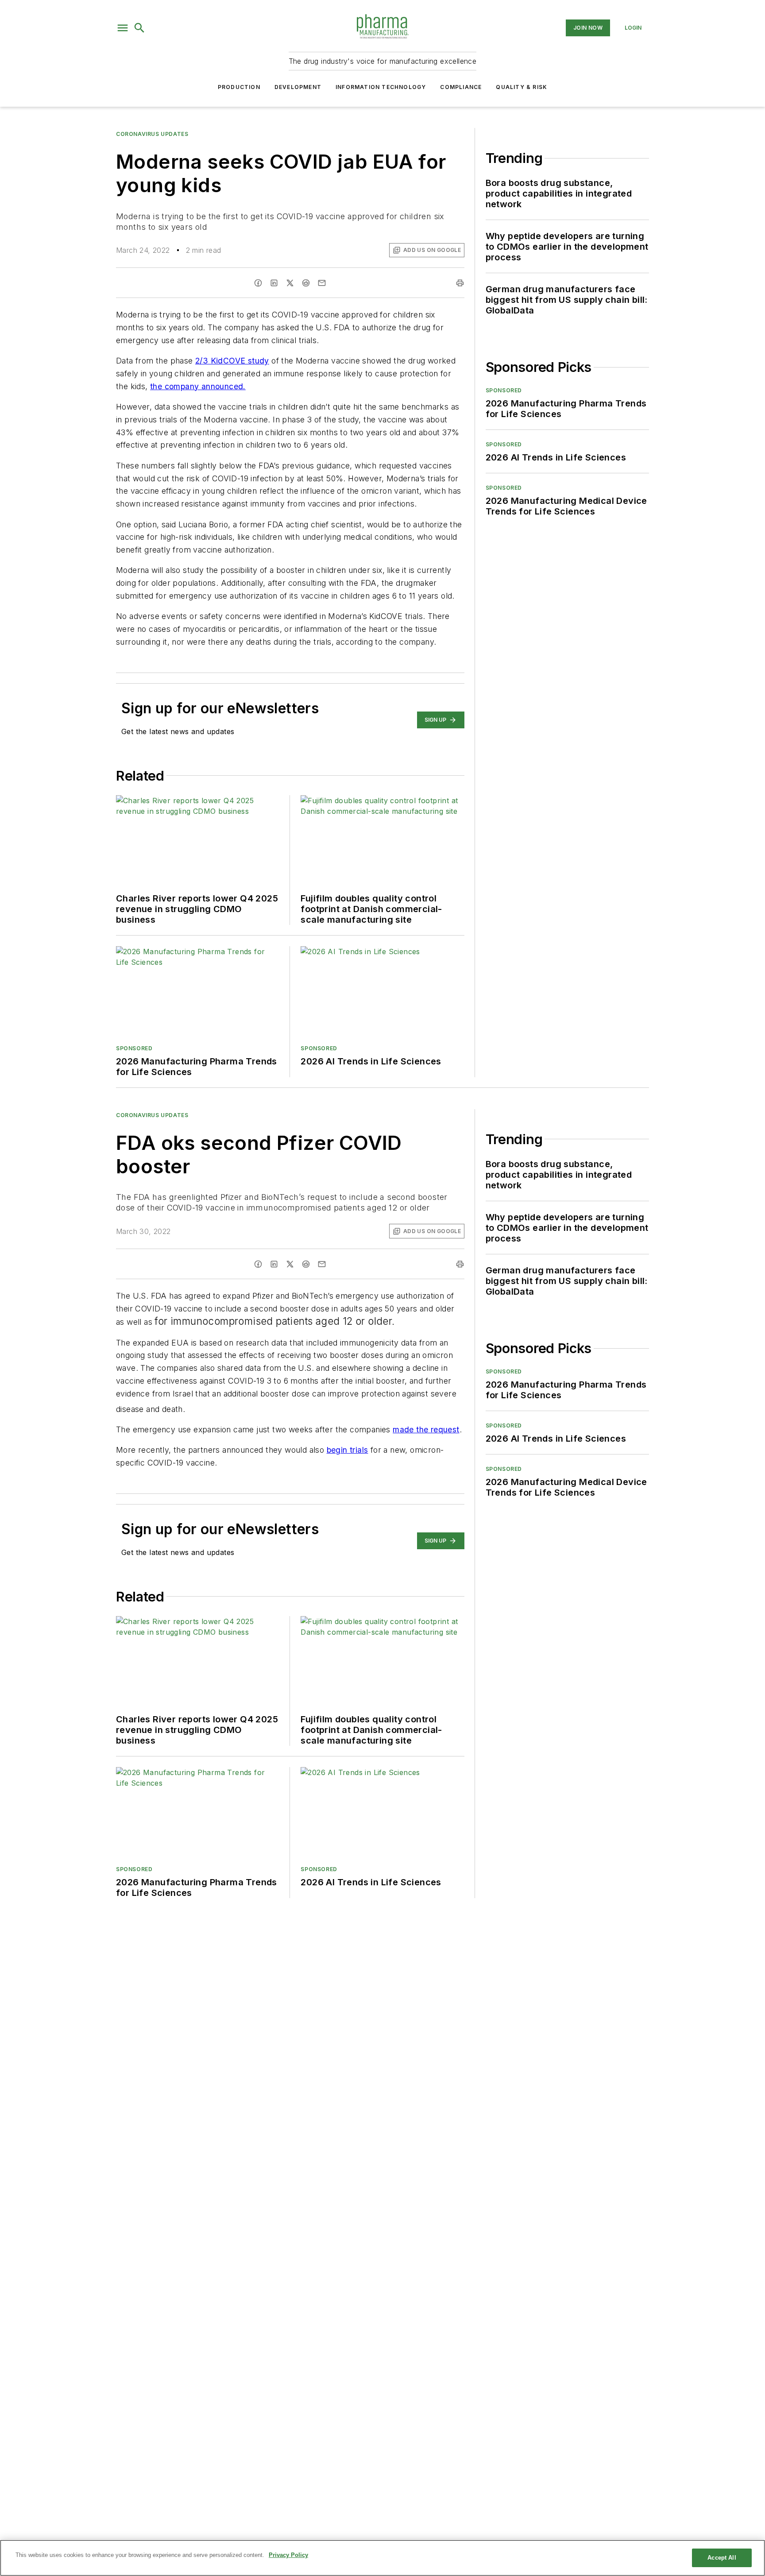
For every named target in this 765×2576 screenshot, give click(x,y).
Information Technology (381, 87)
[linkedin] (274, 283)
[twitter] (290, 283)
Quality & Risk (522, 87)
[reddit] (306, 283)
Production (239, 87)
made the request (426, 1429)
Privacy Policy (288, 2555)
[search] (139, 28)
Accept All (722, 2558)
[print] (460, 283)
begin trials (348, 1450)
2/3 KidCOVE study (232, 361)
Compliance (461, 87)
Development (298, 87)
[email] (322, 283)
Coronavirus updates (152, 134)
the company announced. (198, 386)
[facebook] (258, 283)
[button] (123, 28)
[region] (382, 2558)
